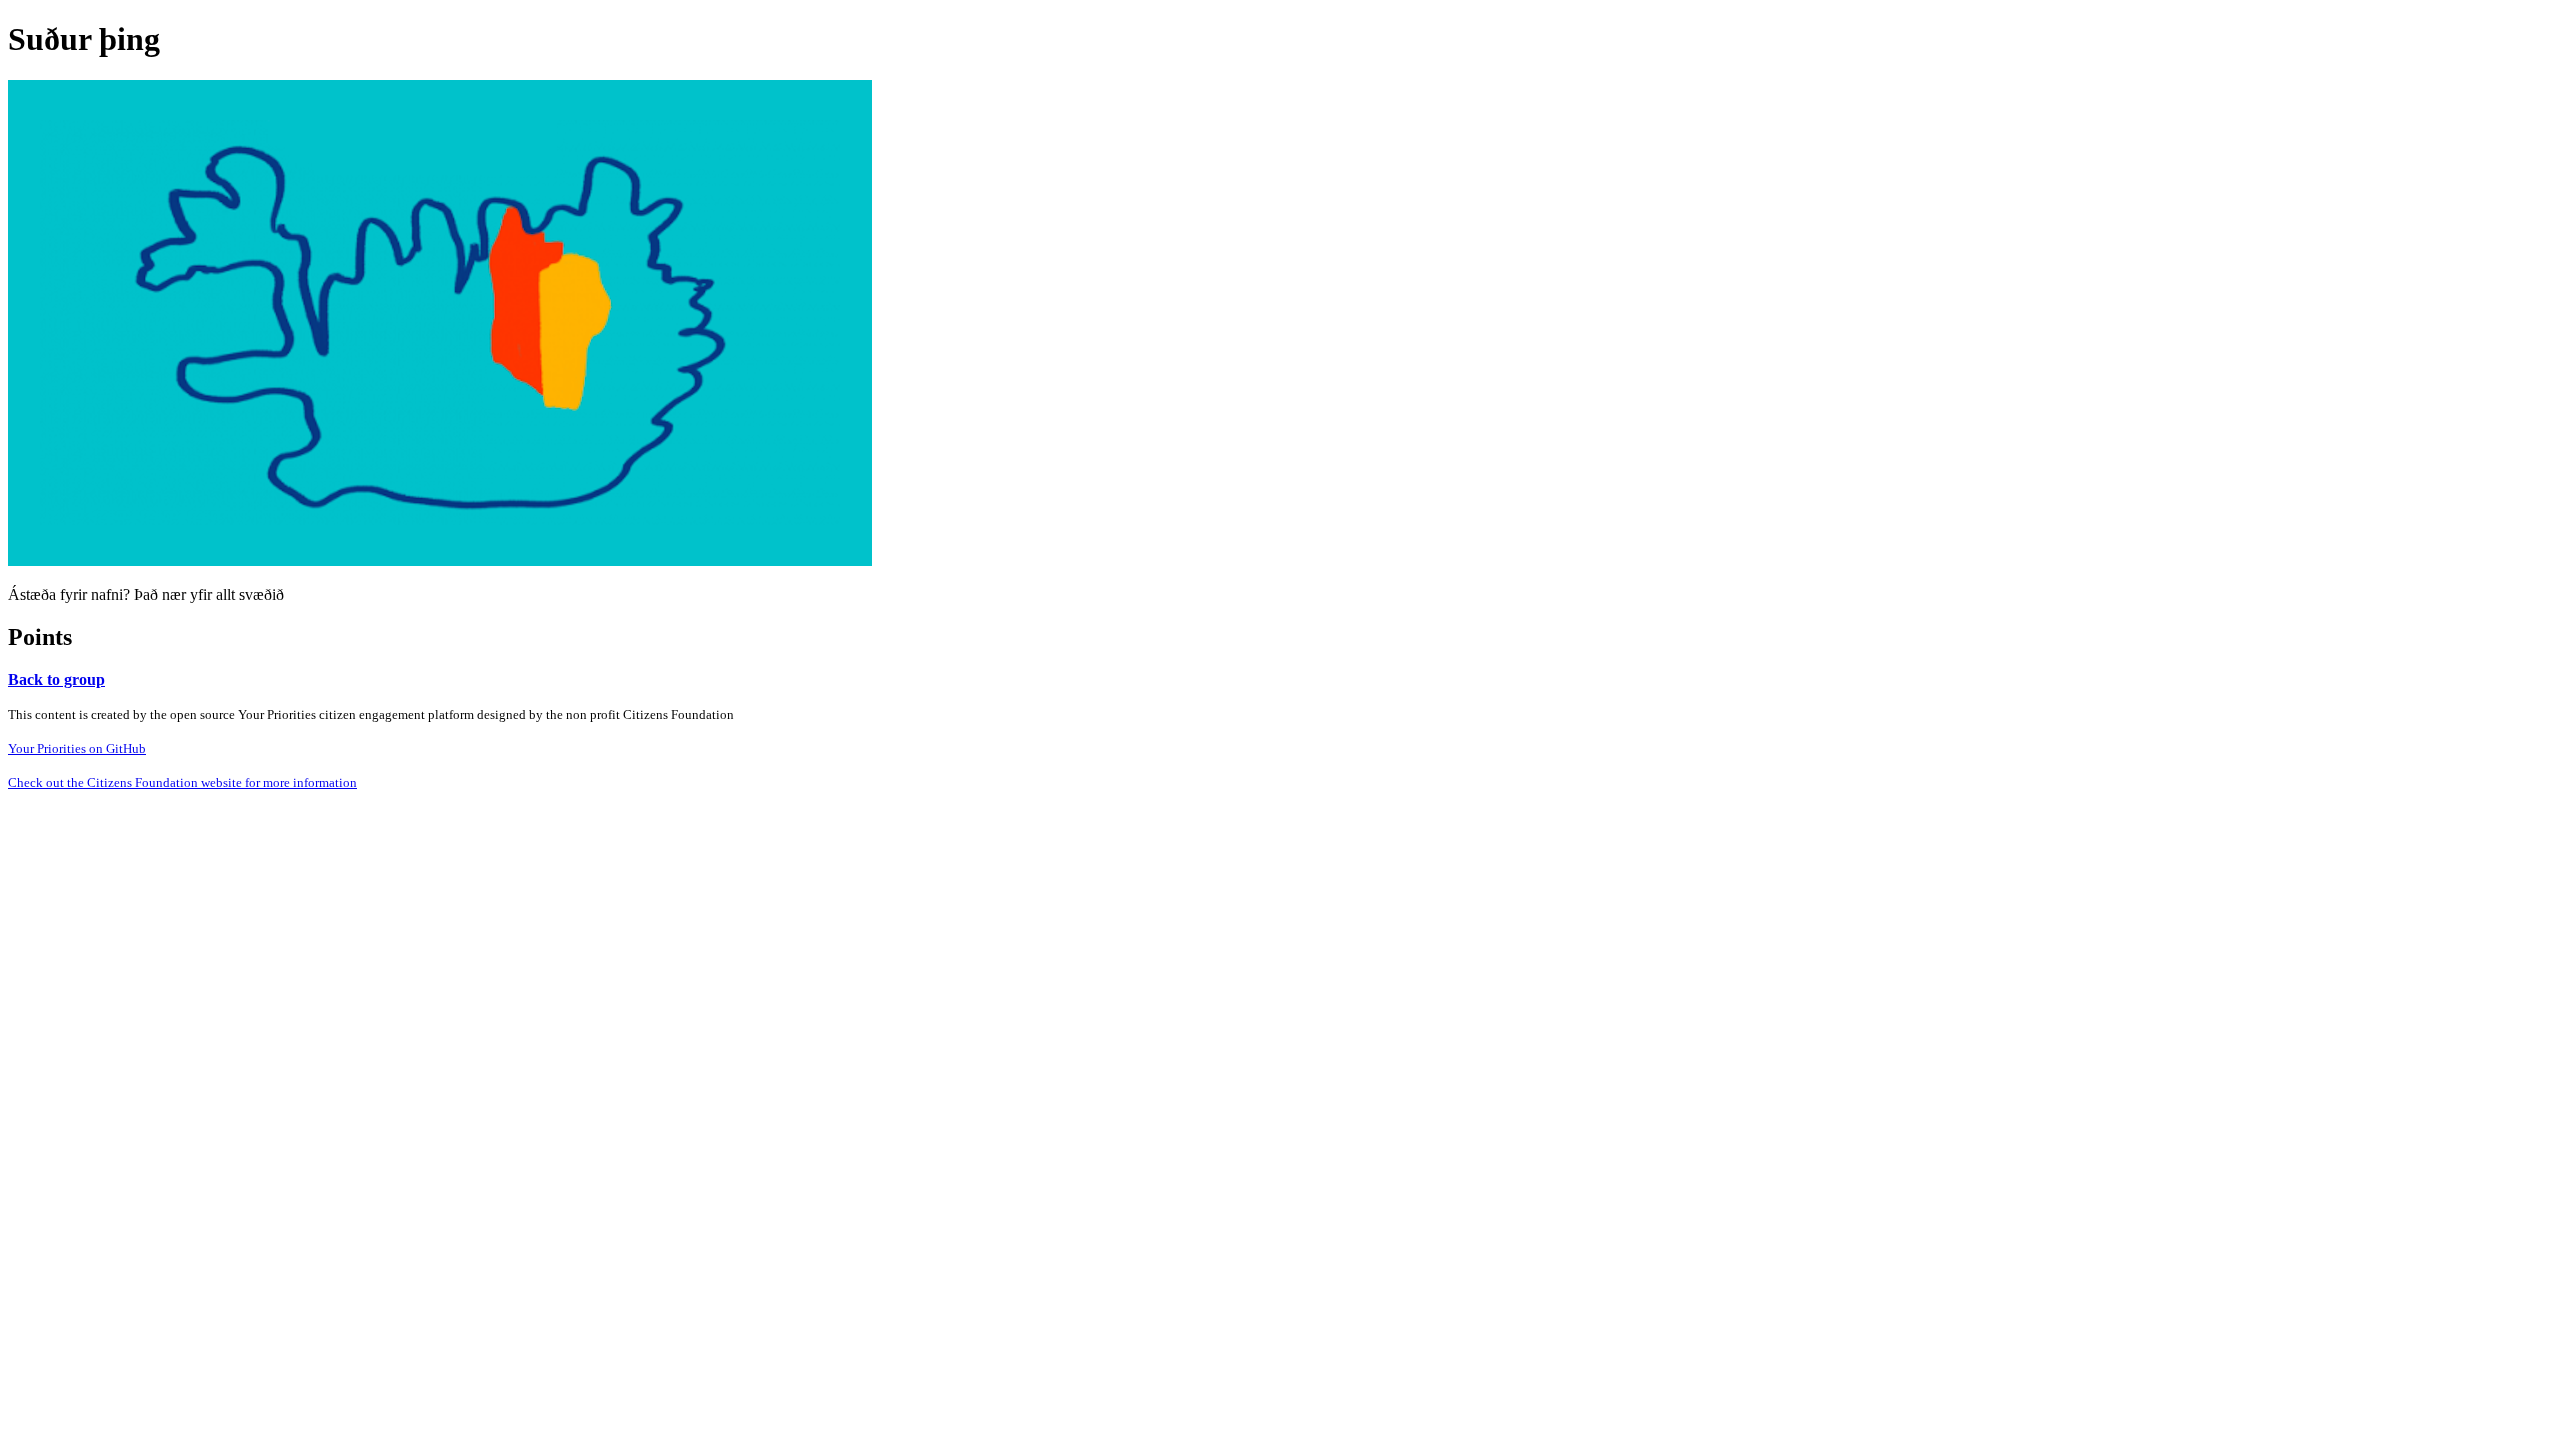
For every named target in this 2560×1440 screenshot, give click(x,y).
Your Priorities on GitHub (77, 748)
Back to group (56, 679)
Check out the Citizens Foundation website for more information (182, 782)
